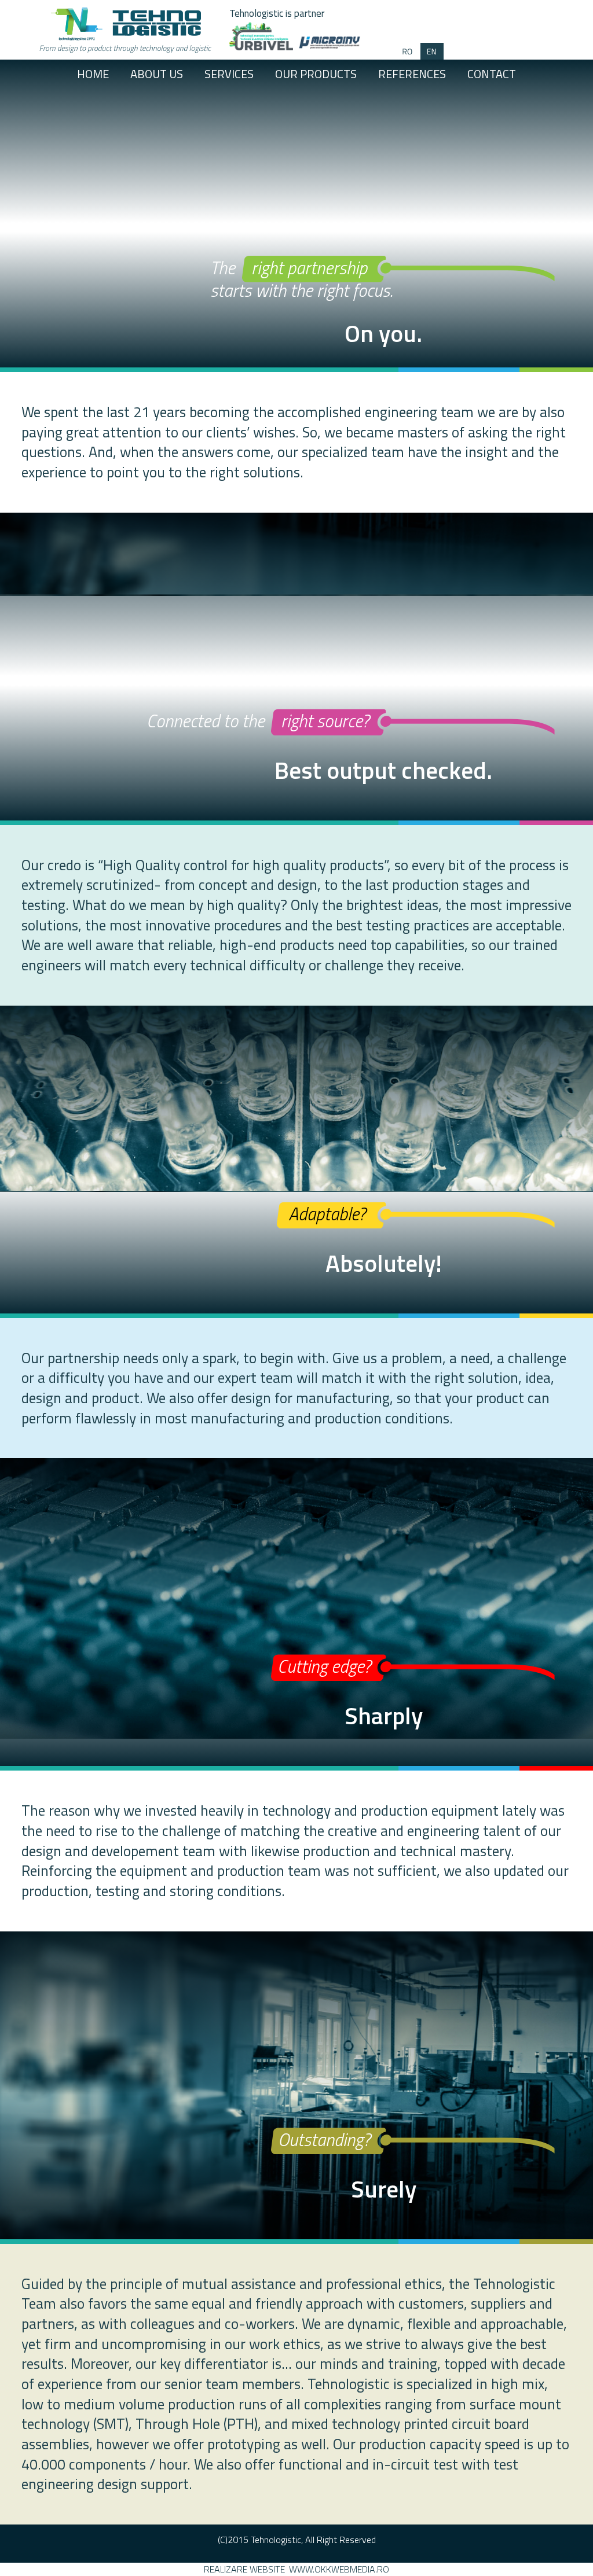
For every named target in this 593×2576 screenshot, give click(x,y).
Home (93, 74)
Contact (492, 74)
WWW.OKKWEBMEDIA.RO (339, 2569)
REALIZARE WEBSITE (244, 2569)
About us (157, 74)
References (412, 74)
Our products (316, 74)
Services (229, 74)
